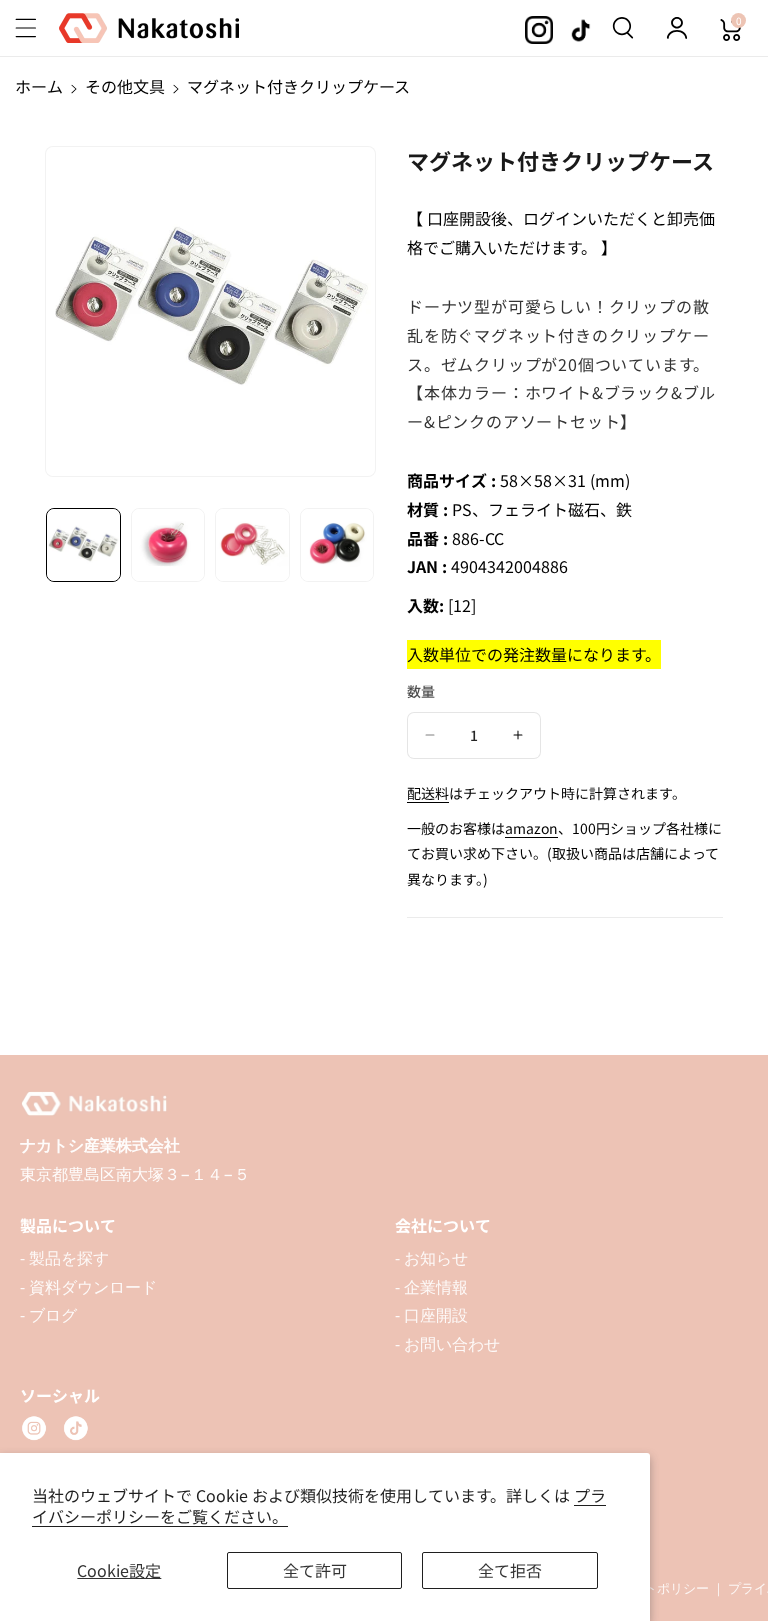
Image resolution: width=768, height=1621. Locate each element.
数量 (421, 691)
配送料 (428, 793)
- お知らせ (431, 1258)
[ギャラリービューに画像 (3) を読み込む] (252, 545)
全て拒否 (510, 1570)
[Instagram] (34, 1428)
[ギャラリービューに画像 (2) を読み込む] (168, 545)
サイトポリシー (663, 1588)
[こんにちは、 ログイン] (677, 28)
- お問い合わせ (447, 1344)
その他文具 (125, 86)
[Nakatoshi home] (384, 1104)
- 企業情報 (431, 1287)
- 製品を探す (64, 1258)
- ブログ (48, 1315)
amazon (531, 828)
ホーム (39, 86)
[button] (37, 28)
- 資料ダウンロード (88, 1287)
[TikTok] (76, 1428)
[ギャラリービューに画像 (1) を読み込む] (83, 545)
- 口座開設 (431, 1315)
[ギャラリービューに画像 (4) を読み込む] (337, 545)
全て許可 (315, 1570)
